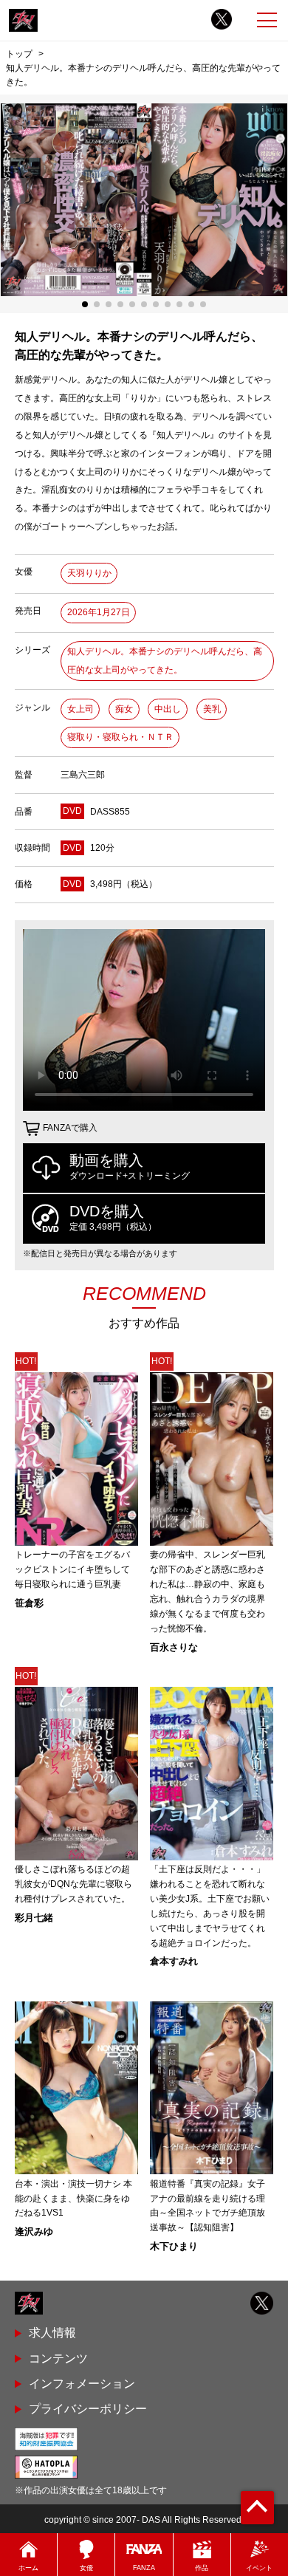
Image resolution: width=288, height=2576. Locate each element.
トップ (19, 54)
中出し (168, 709)
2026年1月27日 (99, 612)
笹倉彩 (29, 1603)
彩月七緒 (34, 1918)
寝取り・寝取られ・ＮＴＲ (120, 737)
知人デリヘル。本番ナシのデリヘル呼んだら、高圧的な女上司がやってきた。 (165, 661)
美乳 (212, 709)
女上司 (80, 709)
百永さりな (174, 1647)
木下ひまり (174, 2246)
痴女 (124, 709)
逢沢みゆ (34, 2231)
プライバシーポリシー (88, 2409)
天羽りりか (89, 573)
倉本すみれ (174, 1961)
